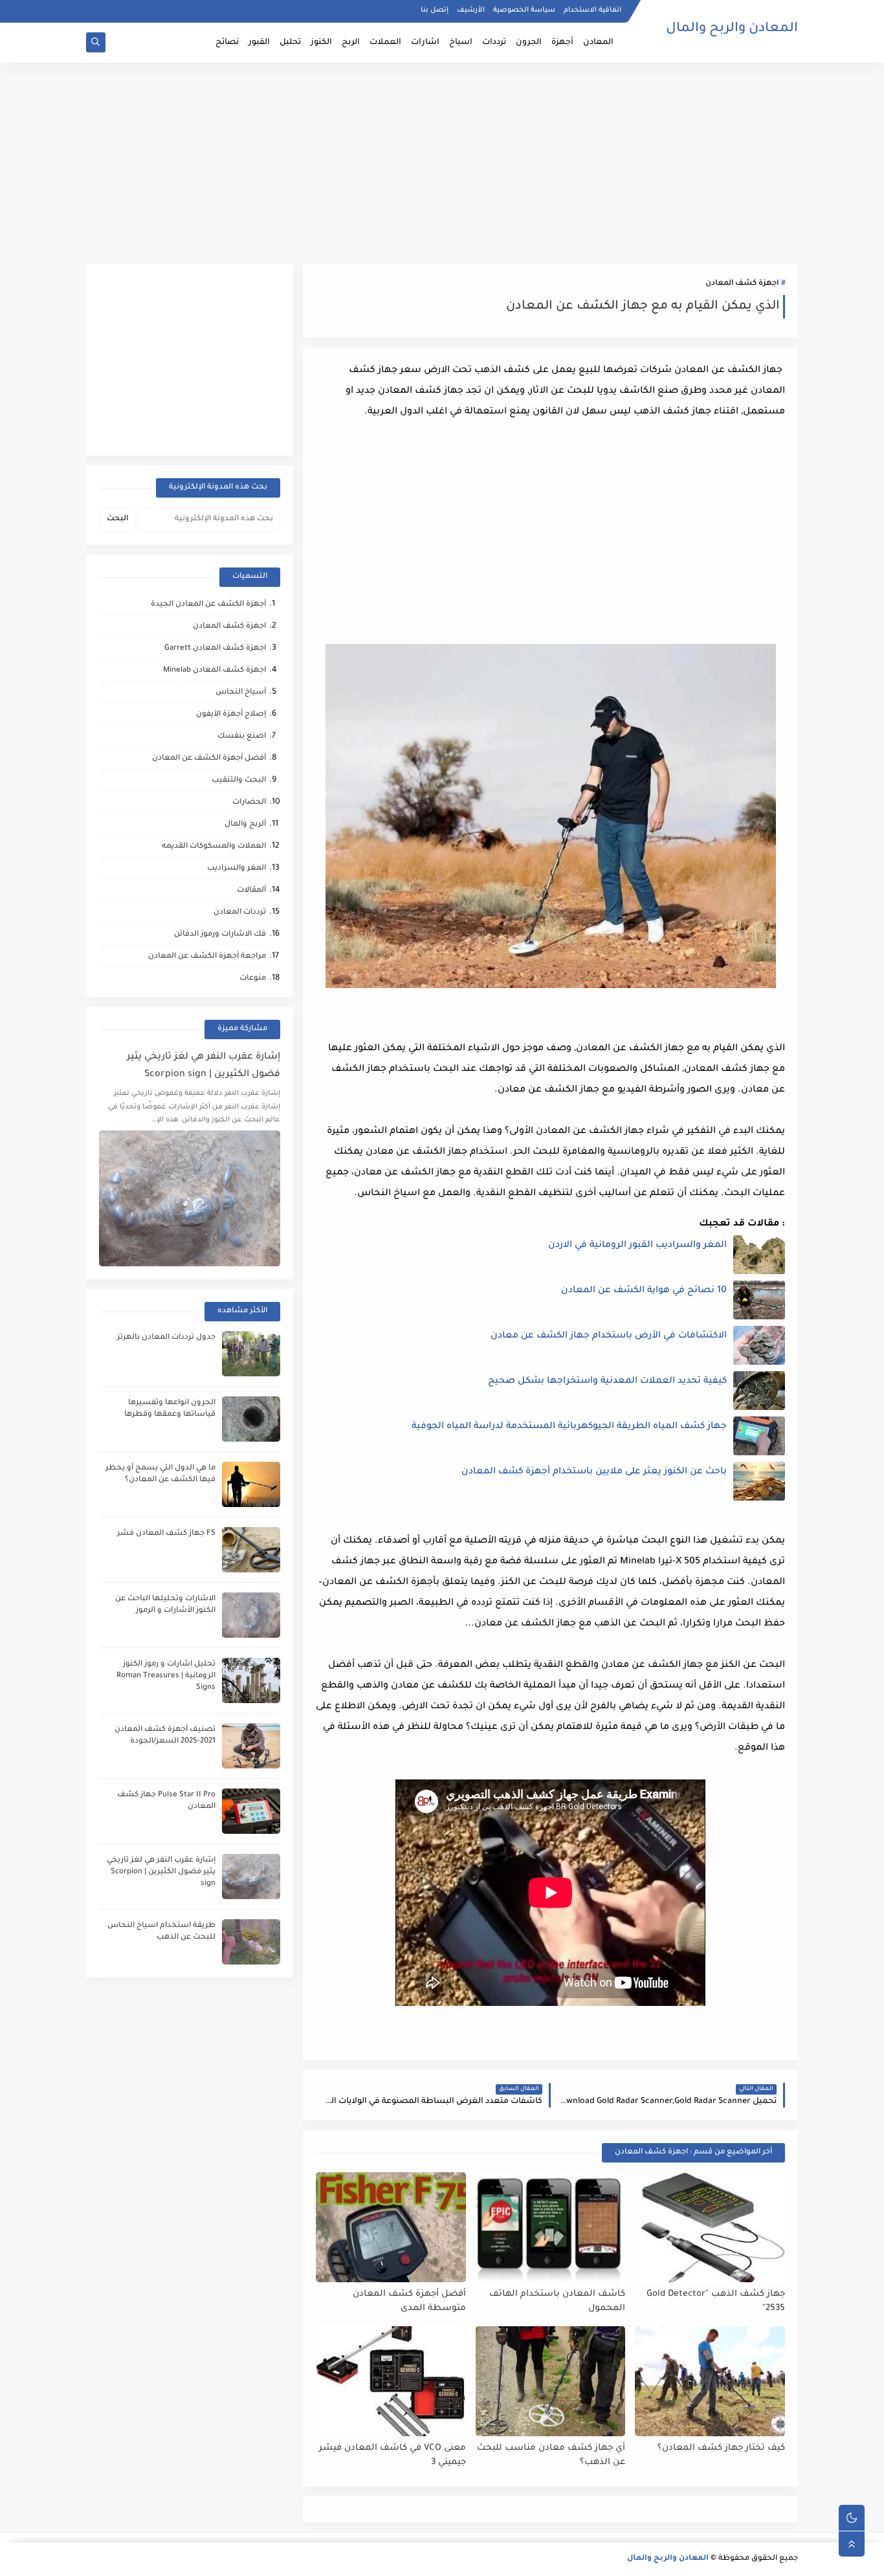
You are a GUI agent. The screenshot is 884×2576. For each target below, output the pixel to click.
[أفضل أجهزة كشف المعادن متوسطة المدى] (391, 2227)
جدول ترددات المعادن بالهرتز (166, 1338)
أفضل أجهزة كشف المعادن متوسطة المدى (409, 2302)
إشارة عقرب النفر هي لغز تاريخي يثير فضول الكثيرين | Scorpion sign (204, 1066)
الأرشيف (471, 10)
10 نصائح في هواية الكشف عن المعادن (644, 1291)
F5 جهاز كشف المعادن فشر (166, 1534)
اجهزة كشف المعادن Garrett (215, 649)
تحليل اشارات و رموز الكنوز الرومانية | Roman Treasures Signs (166, 1676)
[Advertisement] (442, 163)
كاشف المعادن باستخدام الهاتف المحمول (557, 2302)
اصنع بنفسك (242, 737)
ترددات (494, 43)
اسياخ (461, 43)
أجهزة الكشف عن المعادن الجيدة (208, 605)
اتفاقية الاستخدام (592, 10)
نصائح (227, 43)
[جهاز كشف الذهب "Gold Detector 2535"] (710, 2227)
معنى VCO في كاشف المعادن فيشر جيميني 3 (392, 2456)
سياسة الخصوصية (524, 10)
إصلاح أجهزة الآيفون (231, 715)
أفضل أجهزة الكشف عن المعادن (209, 759)
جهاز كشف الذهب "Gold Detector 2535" (716, 2302)
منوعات (253, 979)
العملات (385, 43)
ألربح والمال (245, 825)
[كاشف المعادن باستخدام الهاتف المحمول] (551, 2227)
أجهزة (562, 43)
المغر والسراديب (237, 869)
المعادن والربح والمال (732, 29)
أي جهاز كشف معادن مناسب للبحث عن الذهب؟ (551, 2456)
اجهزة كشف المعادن (742, 284)
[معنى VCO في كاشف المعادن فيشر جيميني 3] (391, 2381)
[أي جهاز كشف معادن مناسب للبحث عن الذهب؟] (551, 2381)
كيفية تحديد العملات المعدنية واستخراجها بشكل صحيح (607, 1382)
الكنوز (321, 43)
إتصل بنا (435, 10)
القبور (259, 43)
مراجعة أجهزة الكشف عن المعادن (207, 957)
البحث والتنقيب (239, 781)
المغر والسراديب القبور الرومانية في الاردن (637, 1246)
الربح (351, 43)
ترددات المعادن (240, 913)
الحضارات (249, 803)
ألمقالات (251, 891)
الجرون (529, 43)
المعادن (598, 43)
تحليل (290, 43)
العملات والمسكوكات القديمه (214, 847)
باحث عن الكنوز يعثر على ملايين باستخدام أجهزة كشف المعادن (594, 1472)
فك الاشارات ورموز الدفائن (220, 935)
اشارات (425, 43)
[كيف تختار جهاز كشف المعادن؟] (710, 2381)
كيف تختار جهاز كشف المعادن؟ (721, 2448)
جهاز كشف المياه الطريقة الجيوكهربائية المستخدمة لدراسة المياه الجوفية (569, 1427)
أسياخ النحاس (241, 693)
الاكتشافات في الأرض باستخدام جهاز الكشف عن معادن (609, 1336)
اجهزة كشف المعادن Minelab (215, 671)
